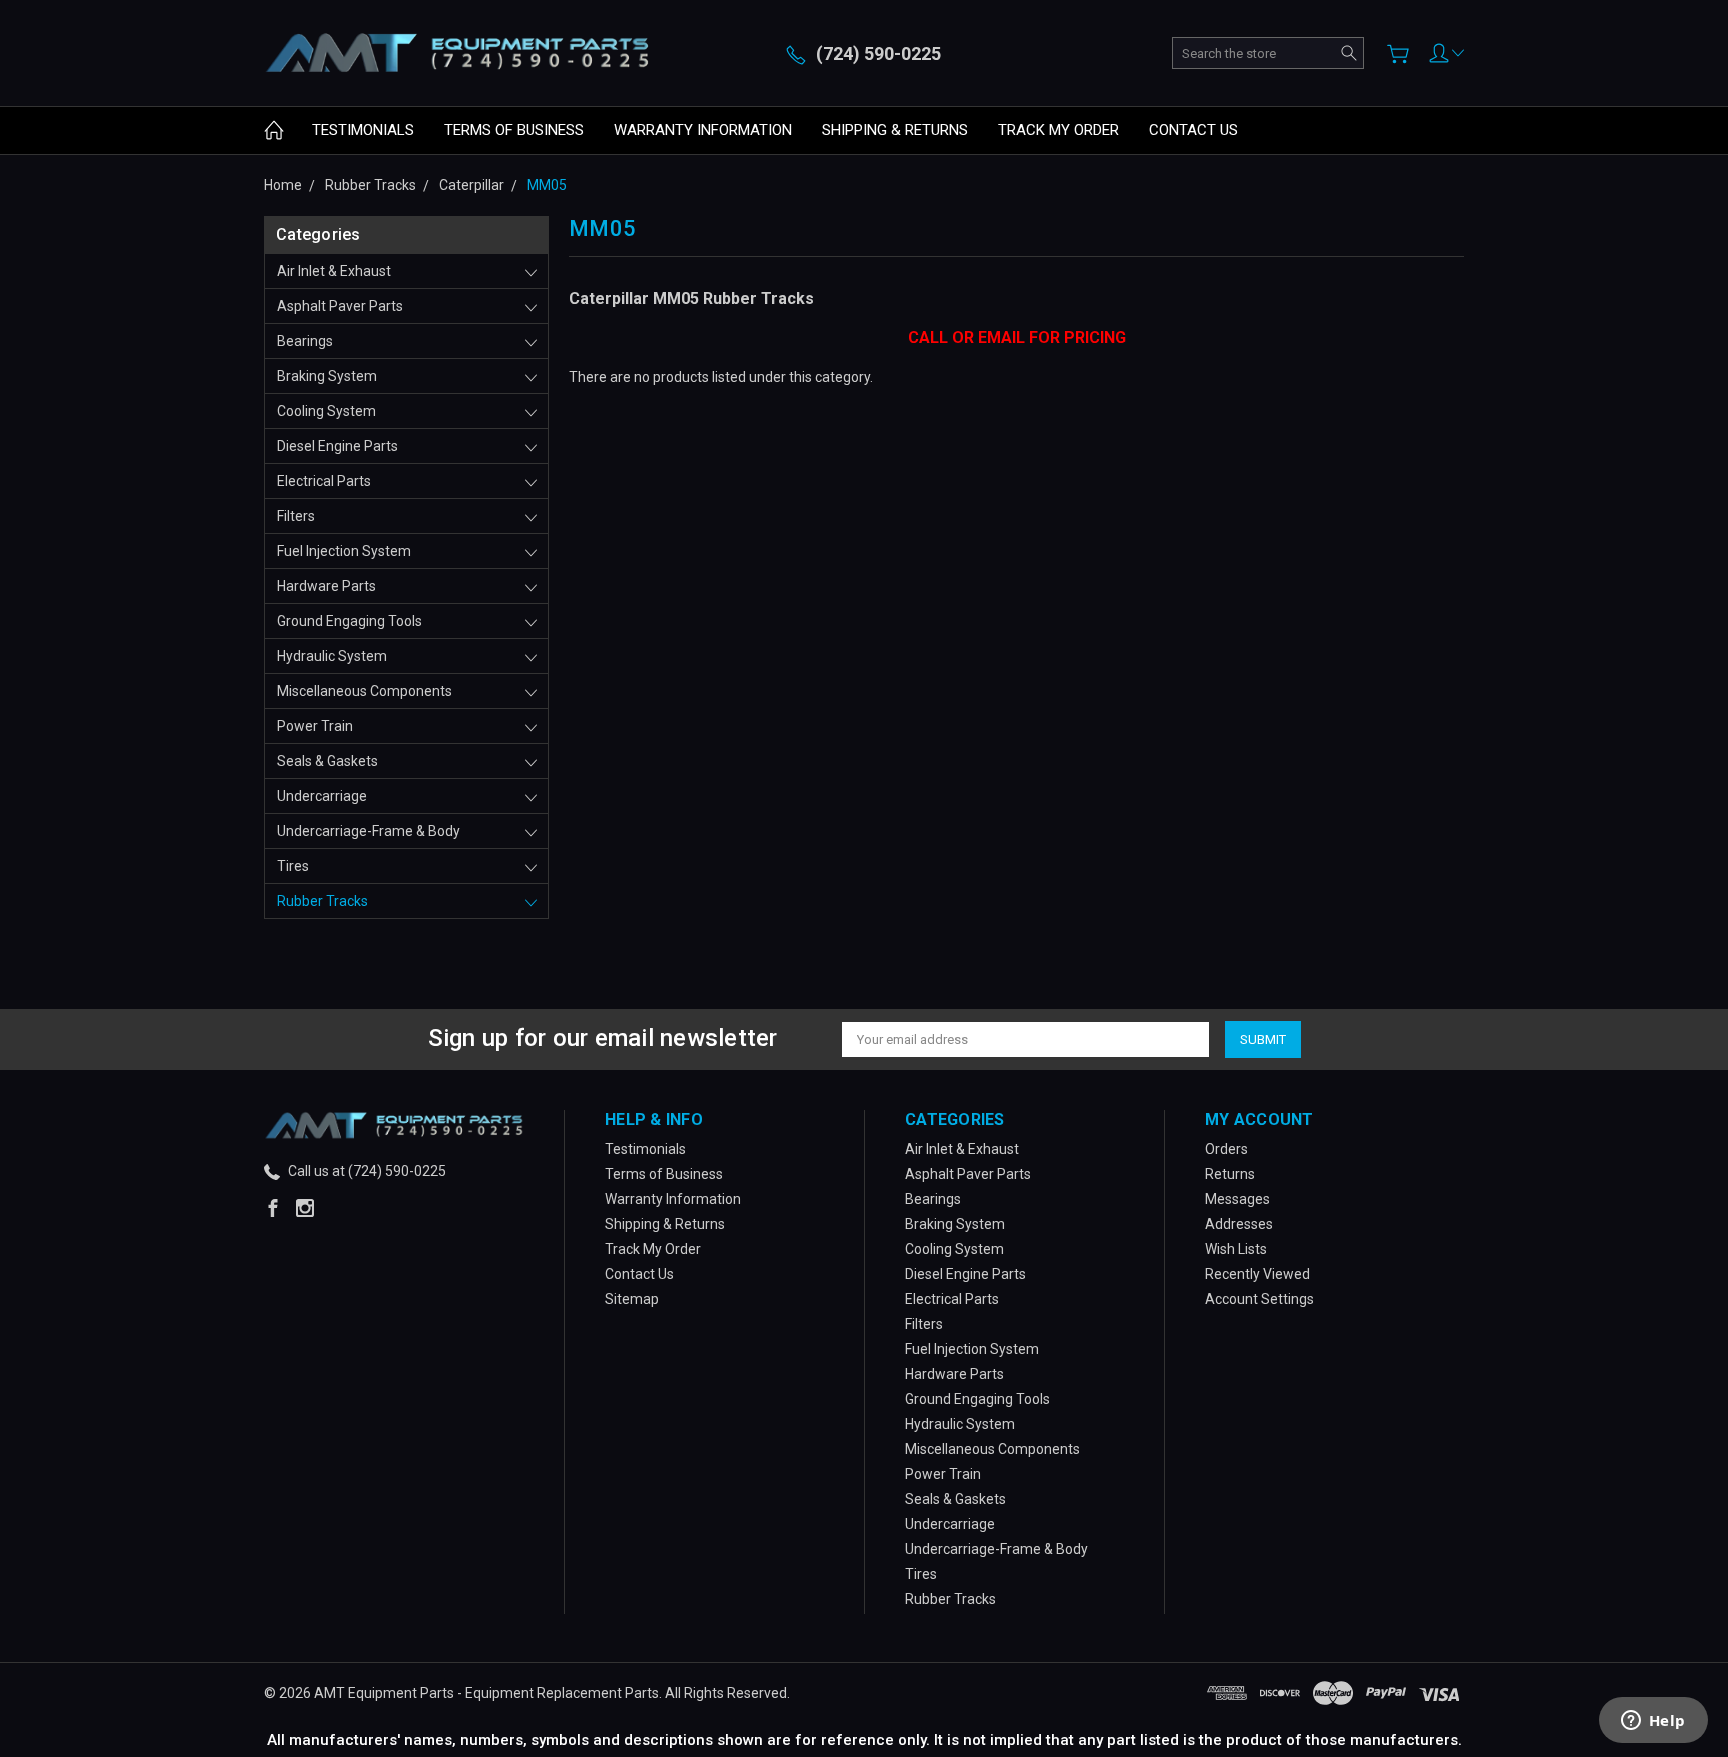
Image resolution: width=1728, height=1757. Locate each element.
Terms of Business (514, 130)
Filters (296, 516)
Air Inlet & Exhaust (334, 271)
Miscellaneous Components (364, 691)
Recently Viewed (1257, 1274)
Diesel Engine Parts (337, 446)
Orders (1226, 1149)
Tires (293, 866)
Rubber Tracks (322, 901)
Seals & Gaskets (327, 761)
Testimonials (363, 130)
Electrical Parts (324, 481)
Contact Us (1193, 130)
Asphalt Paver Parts (340, 306)
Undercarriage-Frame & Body (368, 831)
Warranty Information (703, 130)
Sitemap (632, 1299)
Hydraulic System (332, 656)
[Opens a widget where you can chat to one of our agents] (1653, 1722)
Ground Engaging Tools (349, 621)
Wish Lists (1236, 1249)
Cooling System (326, 411)
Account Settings (1259, 1299)
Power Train (315, 726)
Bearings (305, 341)
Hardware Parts (326, 586)
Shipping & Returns (895, 130)
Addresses (1239, 1224)
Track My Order (1058, 130)
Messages (1237, 1199)
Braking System (327, 376)
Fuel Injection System (344, 551)
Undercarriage (322, 796)
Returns (1230, 1174)
